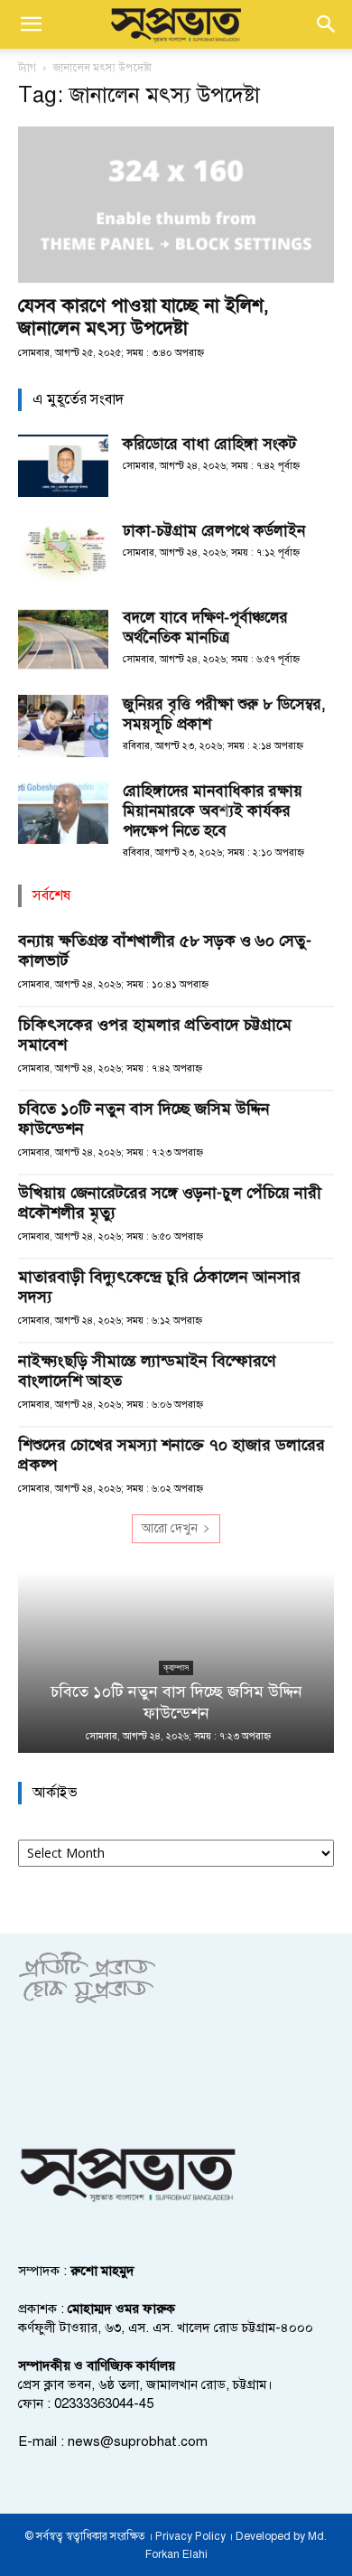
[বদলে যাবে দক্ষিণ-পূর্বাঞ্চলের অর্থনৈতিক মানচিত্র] (63, 639)
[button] (31, 24)
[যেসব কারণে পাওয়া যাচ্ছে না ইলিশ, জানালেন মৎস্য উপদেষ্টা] (176, 205)
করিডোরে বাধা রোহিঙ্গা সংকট (209, 444)
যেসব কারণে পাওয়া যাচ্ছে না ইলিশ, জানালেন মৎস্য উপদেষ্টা (144, 317)
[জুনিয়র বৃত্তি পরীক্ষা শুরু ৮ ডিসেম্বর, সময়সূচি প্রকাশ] (63, 726)
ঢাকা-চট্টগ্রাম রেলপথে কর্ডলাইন (214, 531)
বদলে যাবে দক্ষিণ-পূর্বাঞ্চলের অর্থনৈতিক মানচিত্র (205, 628)
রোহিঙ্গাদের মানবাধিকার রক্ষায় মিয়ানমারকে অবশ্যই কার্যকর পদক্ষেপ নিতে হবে (213, 811)
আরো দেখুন (170, 1528)
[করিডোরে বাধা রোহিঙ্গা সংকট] (63, 466)
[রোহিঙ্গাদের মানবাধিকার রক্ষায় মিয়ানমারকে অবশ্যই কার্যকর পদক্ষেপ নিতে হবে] (63, 813)
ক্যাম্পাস (176, 1667)
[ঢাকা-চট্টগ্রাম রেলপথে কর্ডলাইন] (63, 553)
